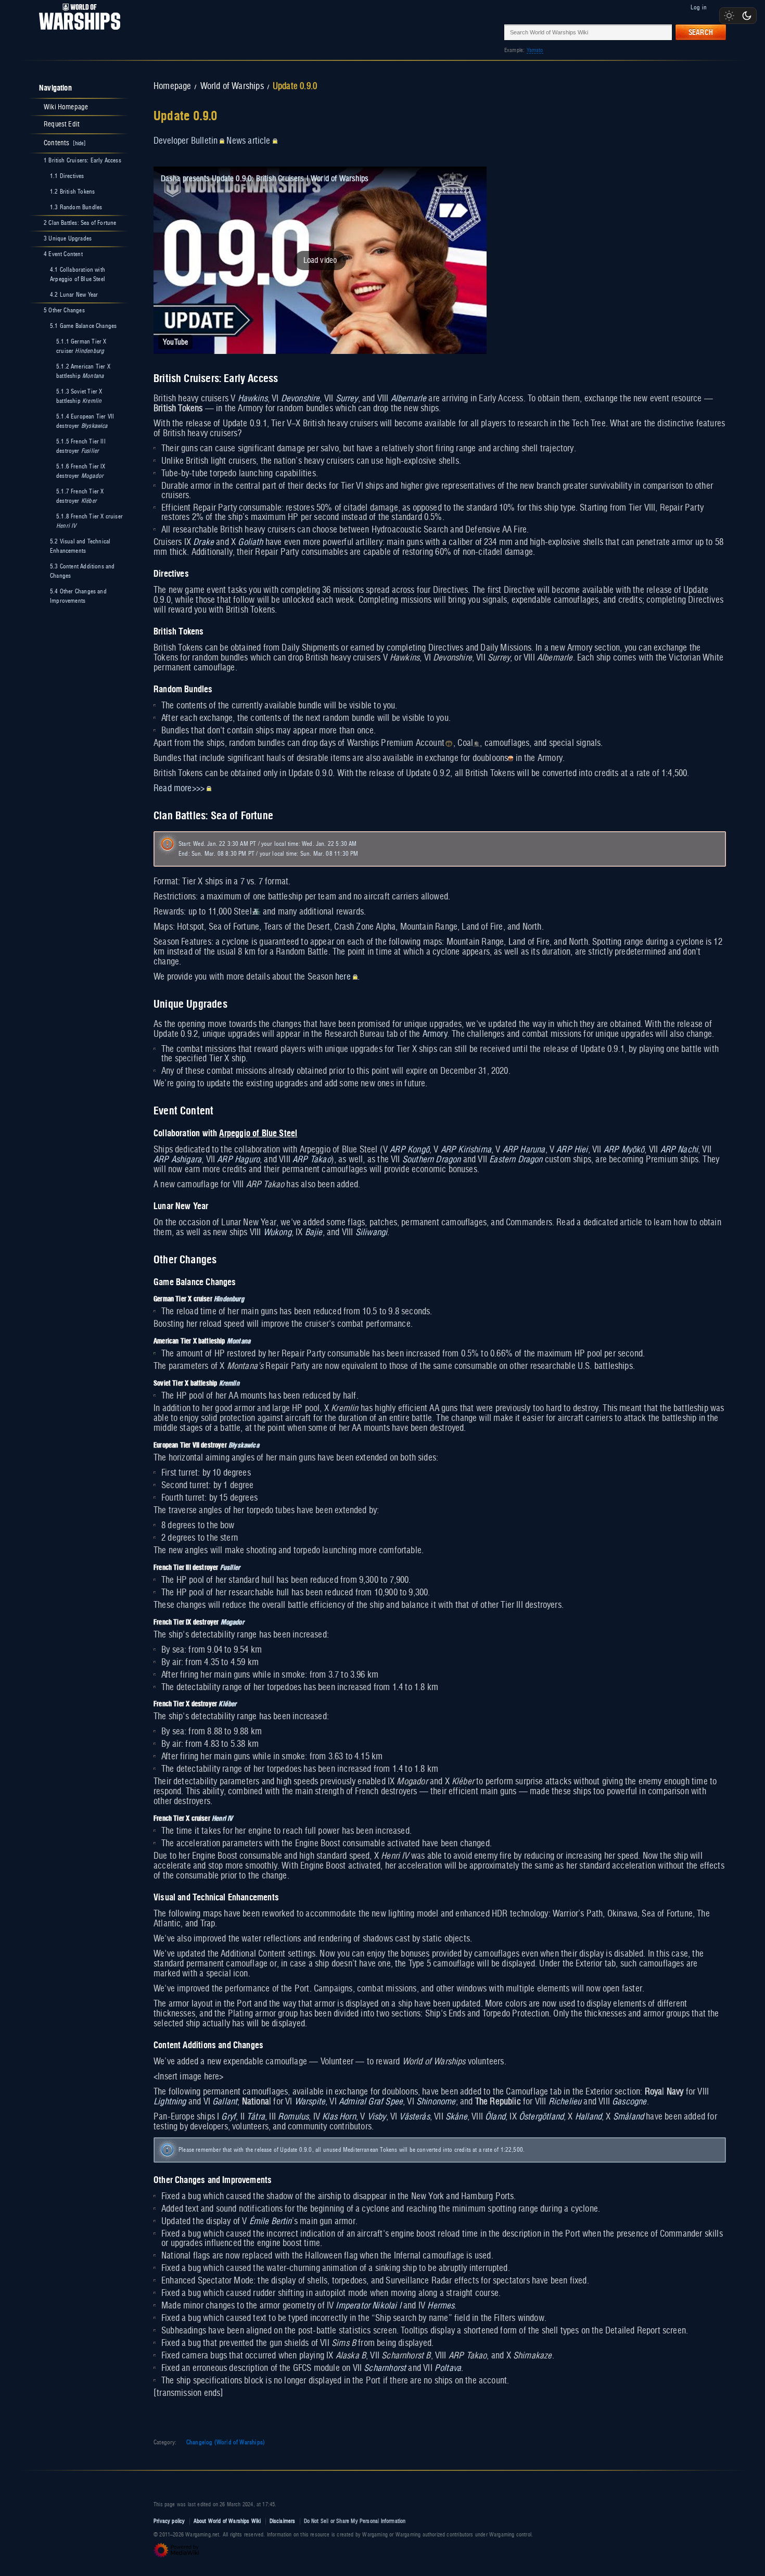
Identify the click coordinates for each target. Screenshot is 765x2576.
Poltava (448, 2368)
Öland (495, 2117)
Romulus (293, 2117)
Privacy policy (169, 2521)
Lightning (170, 2102)
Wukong (277, 1233)
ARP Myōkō (624, 1150)
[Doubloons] (511, 758)
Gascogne (629, 2102)
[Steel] (256, 912)
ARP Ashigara (177, 1160)
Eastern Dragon (516, 1160)
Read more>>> (179, 789)
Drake (203, 542)
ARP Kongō (410, 1150)
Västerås (414, 2117)
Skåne (456, 2117)
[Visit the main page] (76, 32)
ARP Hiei (572, 1150)
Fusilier (230, 1567)
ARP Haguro (238, 1160)
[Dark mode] (747, 16)
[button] (320, 260)
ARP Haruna (524, 1150)
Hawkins (253, 399)
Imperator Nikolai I (368, 2306)
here (343, 977)
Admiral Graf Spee (371, 2102)
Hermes (441, 2306)
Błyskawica (244, 1445)
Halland (588, 2117)
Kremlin (229, 1383)
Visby (377, 2117)
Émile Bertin (271, 2222)
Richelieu (565, 2102)
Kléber (227, 1703)
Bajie (314, 1233)
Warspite (310, 2102)
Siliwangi (372, 1233)
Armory (435, 1034)
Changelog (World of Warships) (226, 2442)
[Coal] (476, 743)
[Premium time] (449, 743)
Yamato (535, 50)
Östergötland (541, 2117)
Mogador (232, 1622)
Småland (628, 2117)
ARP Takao (312, 1160)
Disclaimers (283, 2521)
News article (248, 141)
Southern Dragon (432, 1160)
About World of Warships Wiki (227, 2521)
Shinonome (436, 2102)
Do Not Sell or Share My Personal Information (355, 2521)
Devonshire (301, 399)
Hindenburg (229, 1298)
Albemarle (409, 399)
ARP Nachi (679, 1150)
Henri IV (222, 1818)
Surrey (347, 399)
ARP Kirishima (466, 1150)
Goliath (250, 542)
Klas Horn (339, 2117)
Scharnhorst (385, 2368)
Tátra (256, 2117)
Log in (699, 7)
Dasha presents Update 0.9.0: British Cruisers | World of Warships (265, 179)
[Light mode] (729, 16)
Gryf (228, 2117)
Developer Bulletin (186, 141)
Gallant (225, 2102)
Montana (239, 1341)
